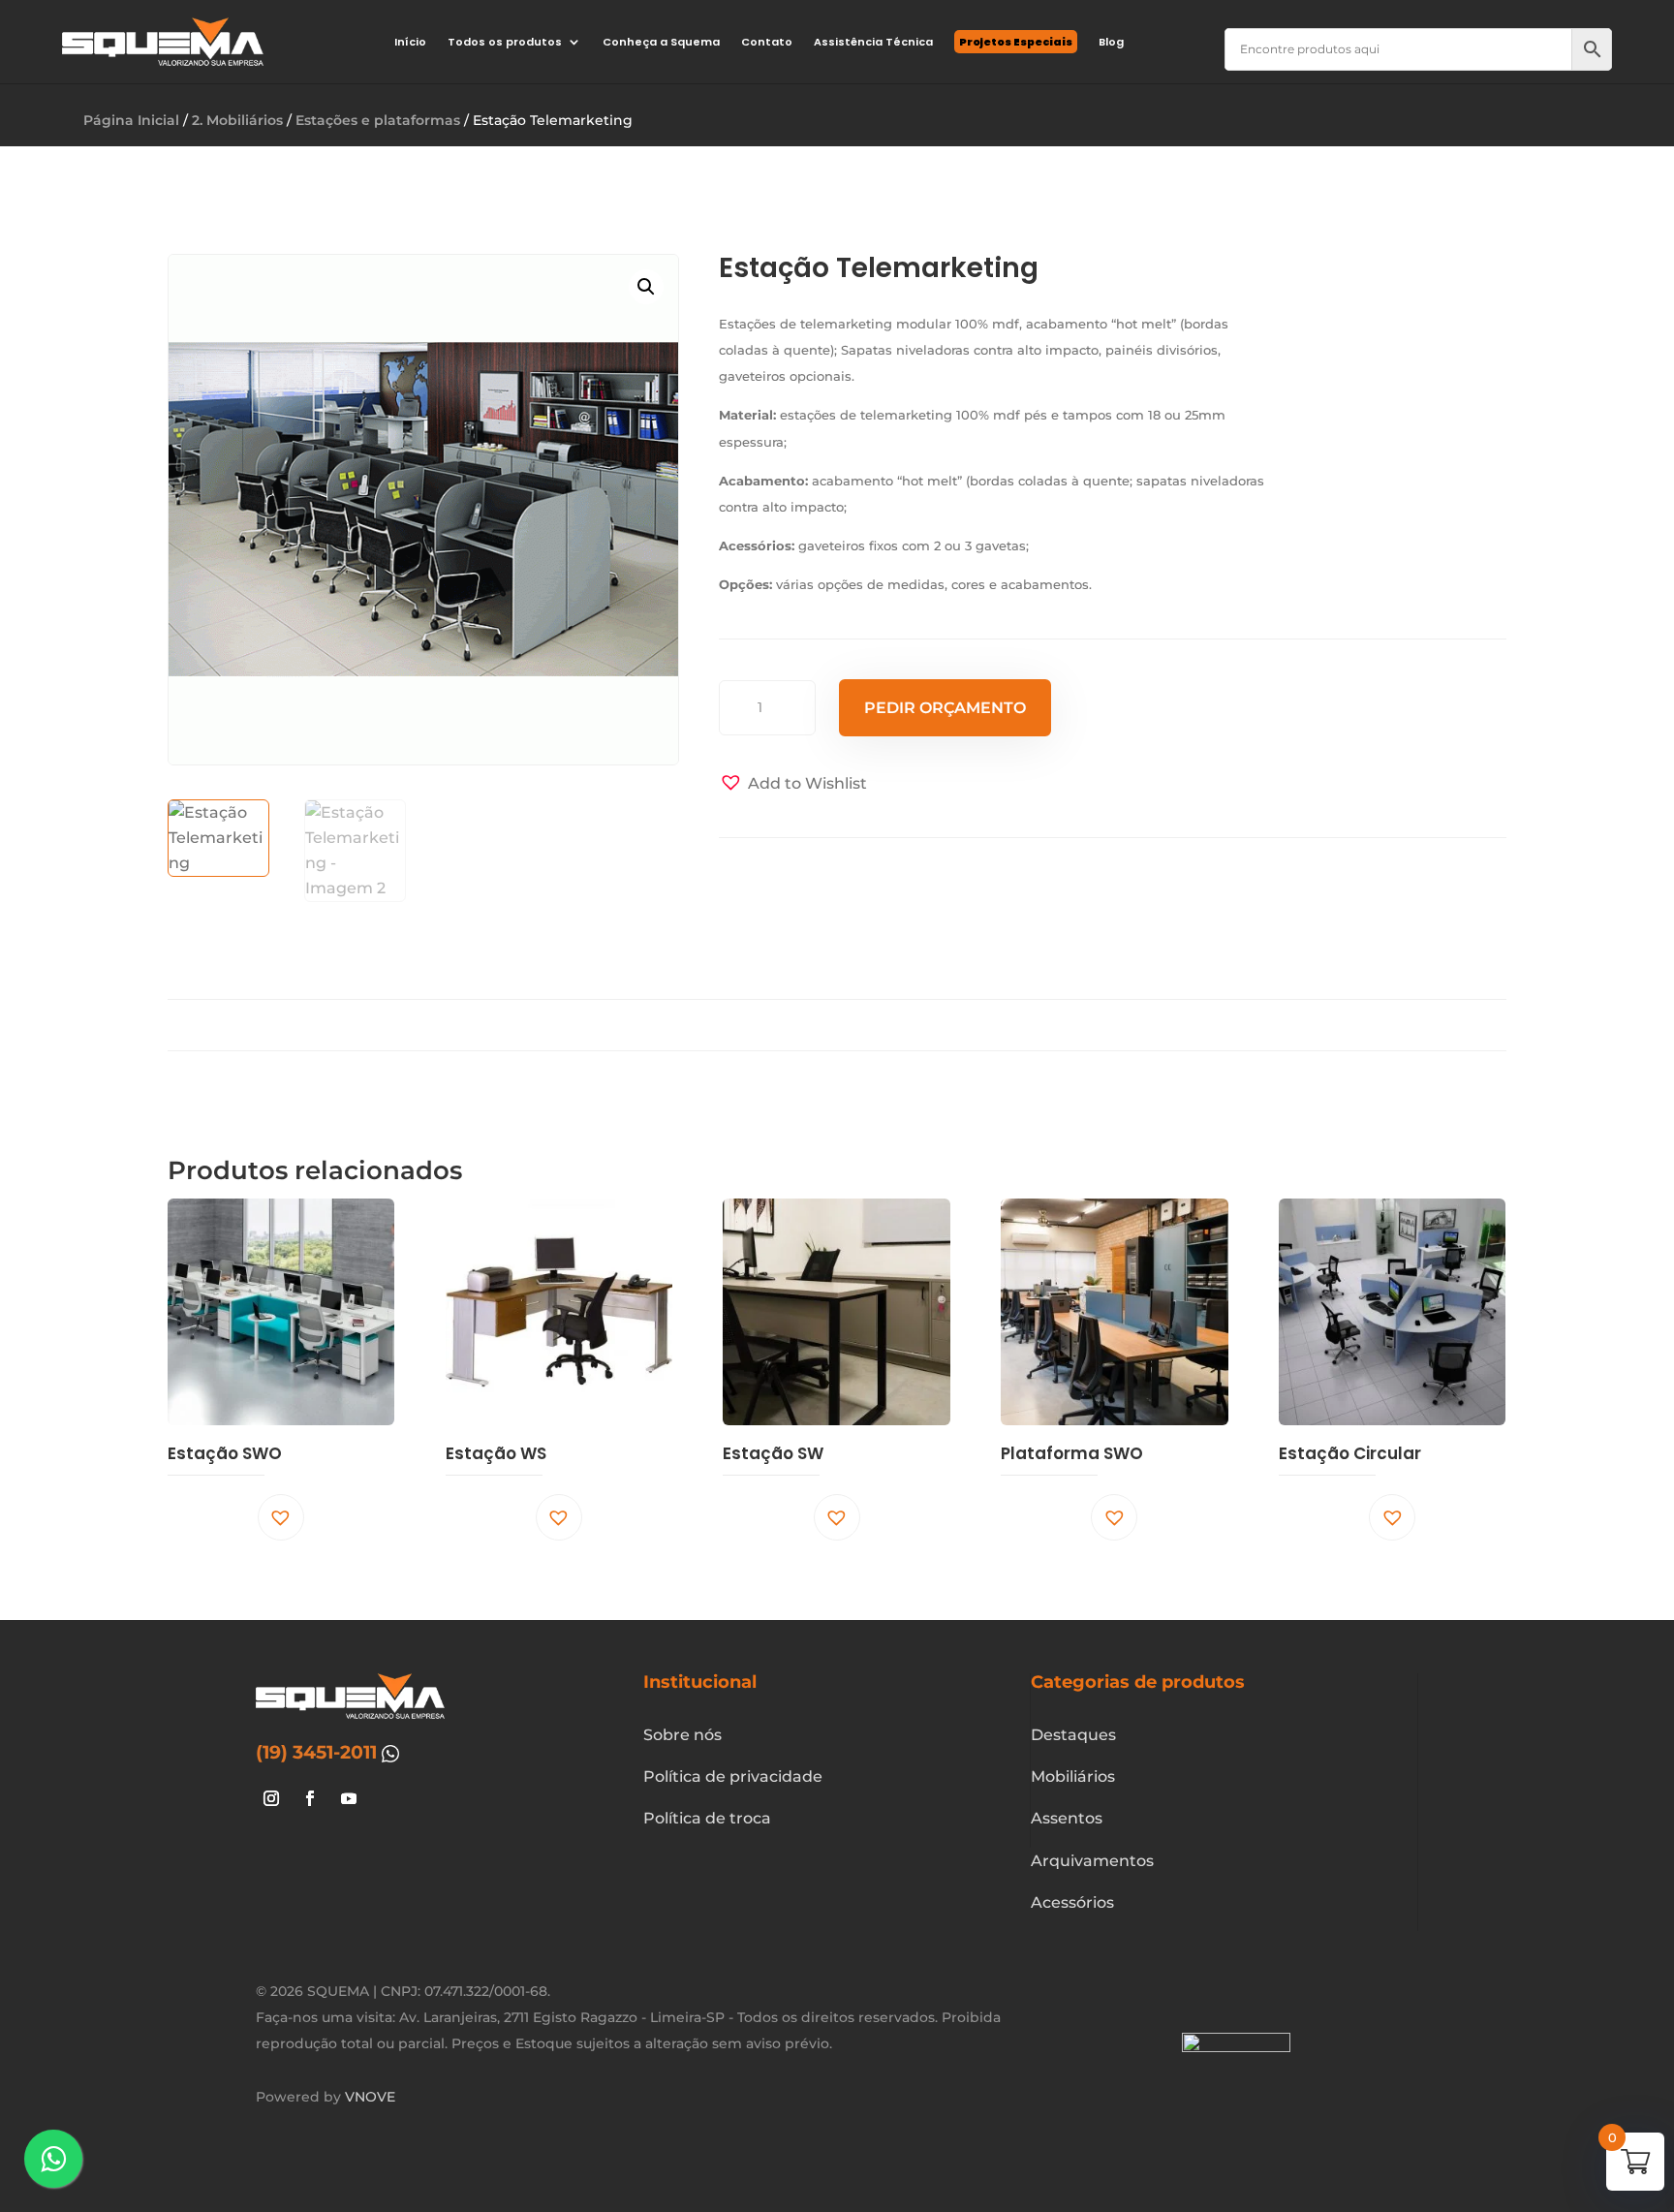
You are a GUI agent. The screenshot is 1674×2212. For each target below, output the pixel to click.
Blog (1111, 42)
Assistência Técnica (873, 42)
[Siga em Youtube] (349, 1798)
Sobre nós (682, 1735)
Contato (767, 42)
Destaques (1073, 1735)
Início (410, 42)
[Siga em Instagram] (271, 1798)
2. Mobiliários (237, 120)
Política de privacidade (733, 1776)
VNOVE (370, 2097)
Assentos (1067, 1818)
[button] (646, 287)
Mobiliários (1073, 1776)
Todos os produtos (505, 42)
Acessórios (1072, 1902)
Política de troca (707, 1818)
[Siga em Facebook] (310, 1798)
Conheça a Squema (661, 42)
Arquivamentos (1092, 1861)
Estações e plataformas (378, 120)
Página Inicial (131, 120)
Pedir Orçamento (945, 708)
